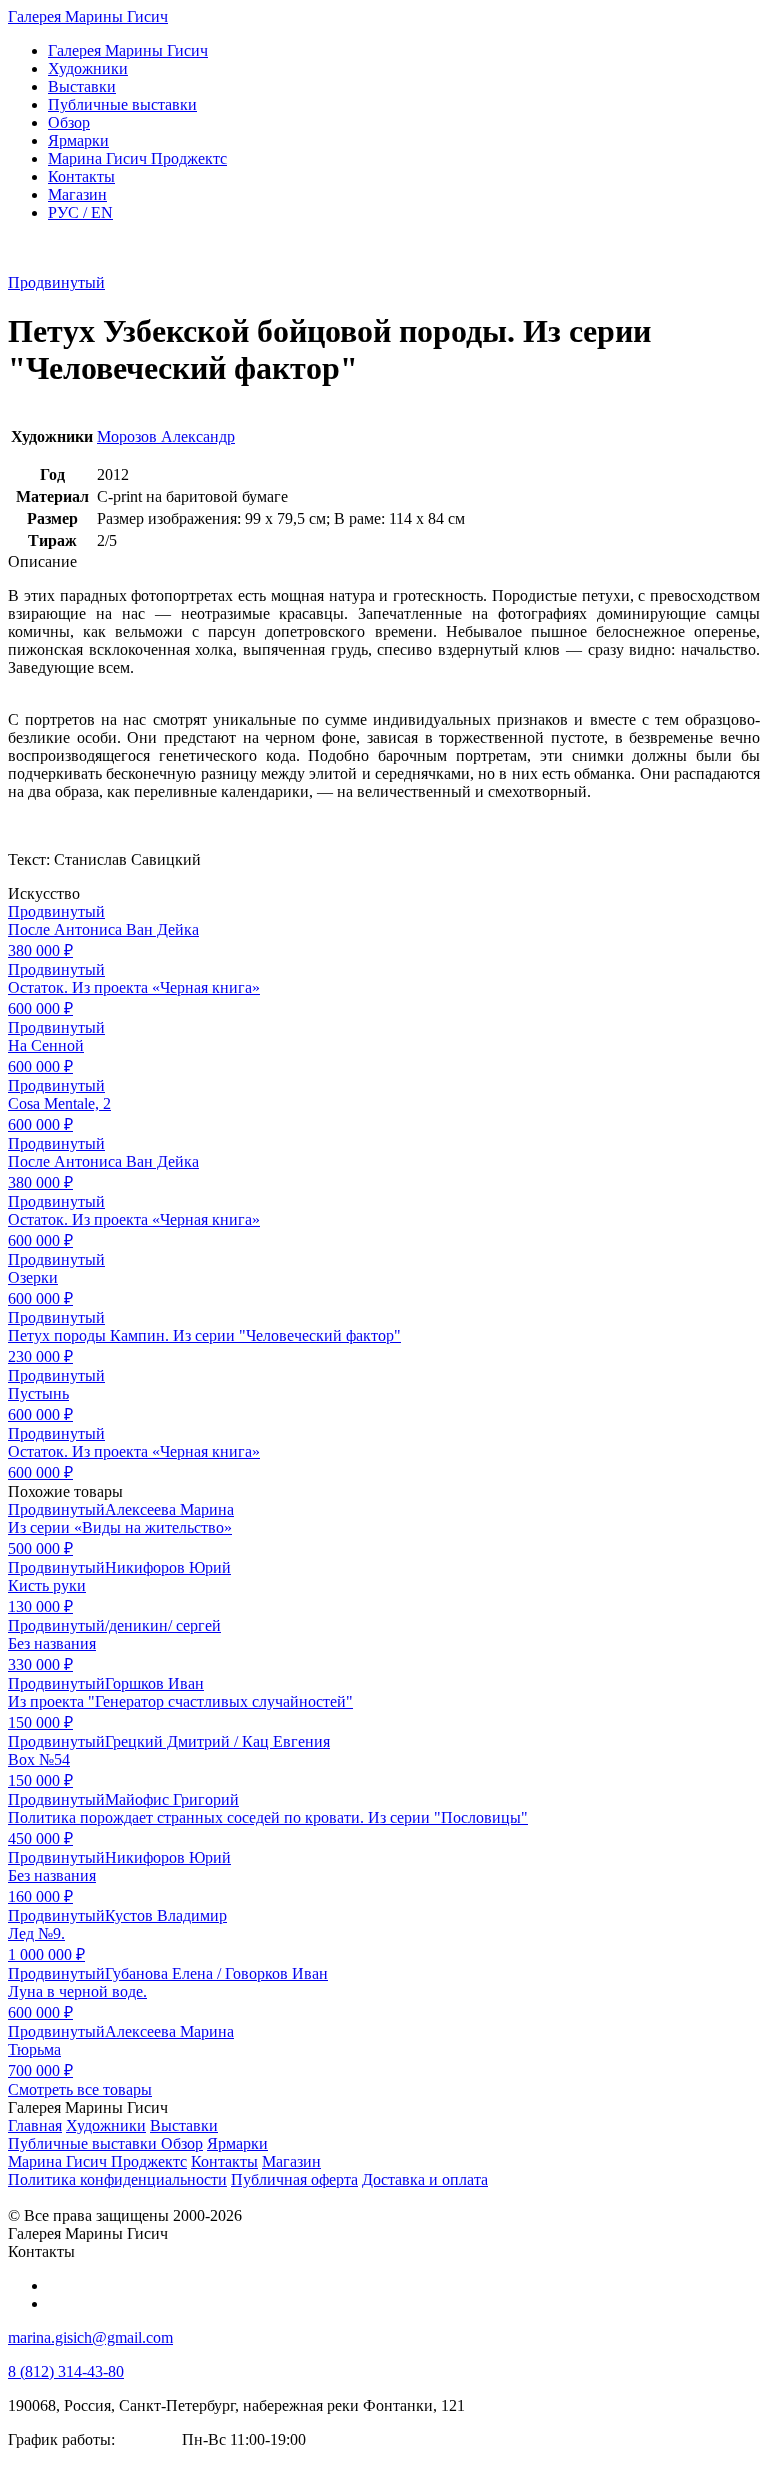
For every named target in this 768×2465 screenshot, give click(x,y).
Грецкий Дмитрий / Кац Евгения (217, 1741)
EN (80, 212)
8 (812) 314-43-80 (66, 2371)
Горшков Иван (154, 1683)
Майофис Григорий (172, 1799)
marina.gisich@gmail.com (90, 2337)
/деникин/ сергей (163, 1625)
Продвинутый (56, 282)
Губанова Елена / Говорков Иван (216, 1973)
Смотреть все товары (80, 2089)
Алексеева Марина (169, 1509)
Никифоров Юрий (168, 1567)
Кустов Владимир (166, 1915)
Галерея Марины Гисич (88, 16)
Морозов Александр (166, 436)
